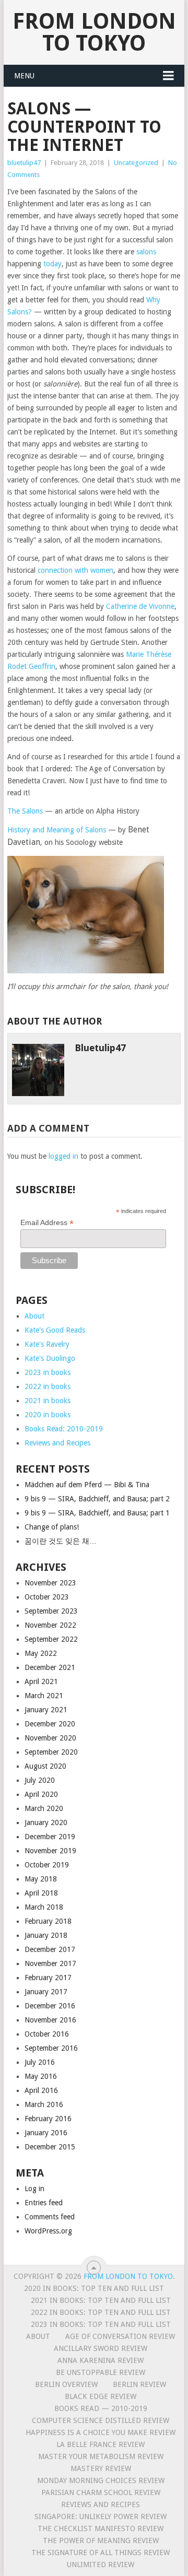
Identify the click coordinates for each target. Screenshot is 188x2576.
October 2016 (47, 2034)
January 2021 (46, 1710)
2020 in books (48, 1415)
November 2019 (50, 1851)
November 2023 (50, 1583)
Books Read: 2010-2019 (64, 1429)
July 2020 (40, 1780)
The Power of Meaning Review (101, 2540)
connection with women (75, 570)
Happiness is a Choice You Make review (101, 2432)
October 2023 (47, 1597)
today (52, 264)
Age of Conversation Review (120, 2336)
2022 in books (48, 1386)
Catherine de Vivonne (140, 606)
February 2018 (48, 1921)
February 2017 (48, 1978)
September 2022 (51, 1639)
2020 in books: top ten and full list (94, 2288)
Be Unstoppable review (101, 2372)
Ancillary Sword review (101, 2348)
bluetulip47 (24, 163)
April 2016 (41, 2090)
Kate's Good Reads (55, 1330)
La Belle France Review (101, 2444)
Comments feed (50, 2217)
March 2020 (44, 1808)
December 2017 (50, 1949)
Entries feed (44, 2203)
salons (146, 252)
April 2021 (41, 1681)
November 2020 (50, 1738)
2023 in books (48, 1372)
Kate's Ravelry (47, 1344)
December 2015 (50, 2147)
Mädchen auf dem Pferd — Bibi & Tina (87, 1485)
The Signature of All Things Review (101, 2553)
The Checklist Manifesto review (101, 2528)
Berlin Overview (66, 2384)
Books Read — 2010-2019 (101, 2408)
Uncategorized (136, 163)
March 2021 (44, 1696)
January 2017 (46, 1992)
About (34, 1316)
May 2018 (41, 1879)
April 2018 (41, 1893)
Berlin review (139, 2384)
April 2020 (41, 1794)
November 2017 (50, 1963)
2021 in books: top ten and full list (101, 2300)
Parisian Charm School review (101, 2492)
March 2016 (44, 2104)
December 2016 (50, 2006)
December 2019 (50, 1837)
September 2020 (51, 1752)
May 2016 (41, 2076)
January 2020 (46, 1822)
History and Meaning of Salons (57, 830)
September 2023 (51, 1611)
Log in (34, 2189)
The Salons (25, 811)
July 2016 (40, 2062)
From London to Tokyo (94, 32)
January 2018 (46, 1935)
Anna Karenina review (101, 2360)
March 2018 (44, 1907)
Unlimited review (101, 2565)
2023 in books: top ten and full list (101, 2324)
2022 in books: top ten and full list (101, 2312)
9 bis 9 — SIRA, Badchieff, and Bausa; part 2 (97, 1499)
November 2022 (50, 1625)
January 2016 (46, 2133)
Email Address (47, 1223)
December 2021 (50, 1667)
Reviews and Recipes (57, 1443)
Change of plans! (52, 1527)
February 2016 (48, 2119)
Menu (24, 76)
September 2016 (51, 2048)
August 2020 (45, 1766)
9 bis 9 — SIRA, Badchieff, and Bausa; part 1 (97, 1513)
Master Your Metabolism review (101, 2456)
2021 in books (48, 1401)
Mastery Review (101, 2468)
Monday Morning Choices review (101, 2480)
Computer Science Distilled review (101, 2420)
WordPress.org (48, 2231)
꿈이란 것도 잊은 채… (61, 1541)
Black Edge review (101, 2396)
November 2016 (50, 2020)
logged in (63, 1156)
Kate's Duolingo (50, 1358)
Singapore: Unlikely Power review (101, 2516)
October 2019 (47, 1865)
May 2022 (41, 1653)
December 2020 (50, 1724)
